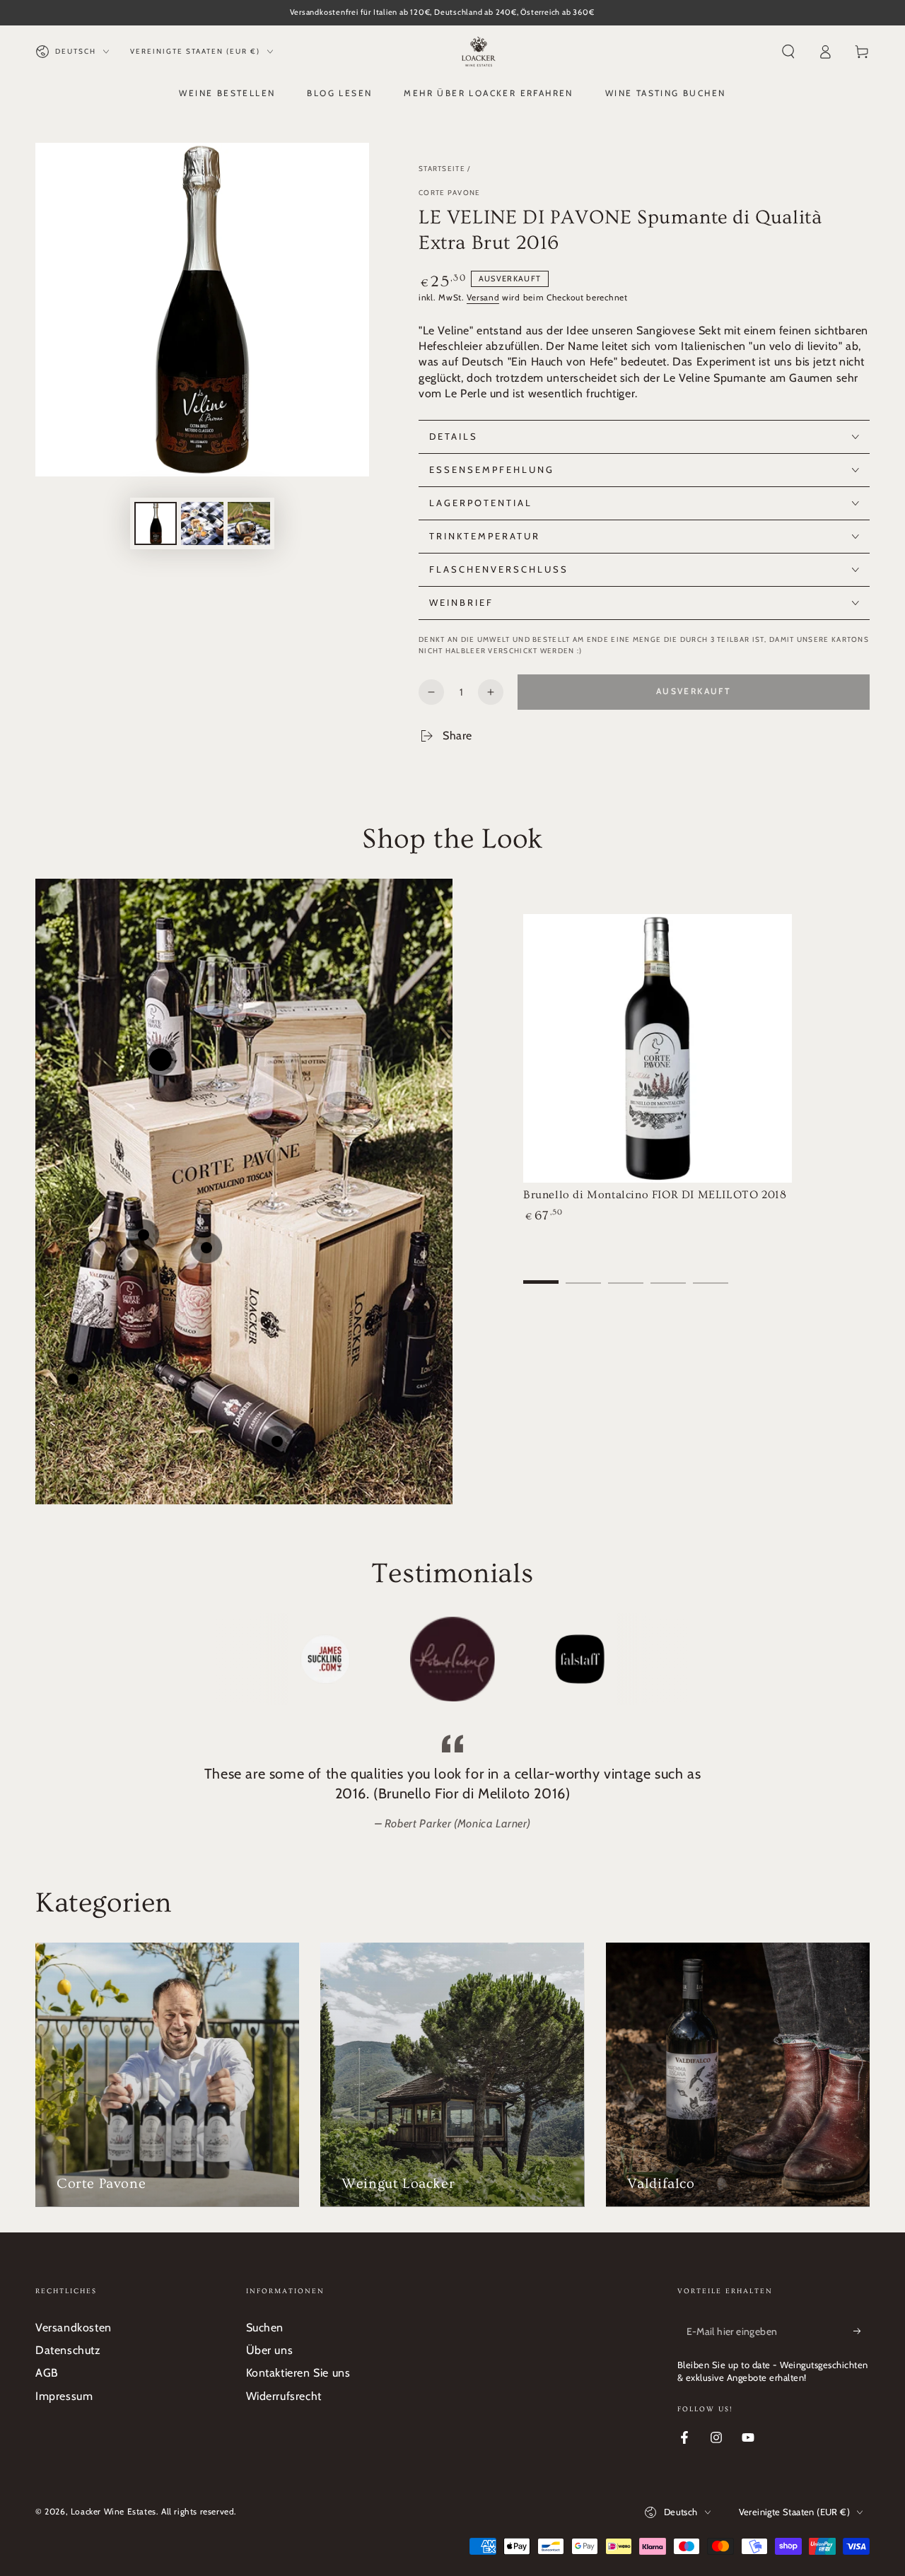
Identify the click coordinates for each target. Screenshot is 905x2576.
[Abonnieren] (862, 2331)
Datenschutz (68, 2350)
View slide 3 (626, 1272)
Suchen (265, 2328)
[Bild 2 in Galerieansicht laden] (202, 523)
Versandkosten (74, 2328)
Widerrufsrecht (284, 2396)
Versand (483, 297)
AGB (47, 2373)
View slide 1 (541, 1272)
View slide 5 (711, 1272)
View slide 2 (583, 1272)
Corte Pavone (450, 193)
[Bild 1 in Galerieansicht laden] (156, 523)
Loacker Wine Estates (113, 2511)
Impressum (64, 2396)
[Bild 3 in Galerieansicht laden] (249, 523)
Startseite (442, 169)
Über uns (270, 2350)
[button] (788, 52)
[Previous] (230, 1659)
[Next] (675, 1659)
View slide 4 (668, 1272)
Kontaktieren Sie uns (298, 2373)
